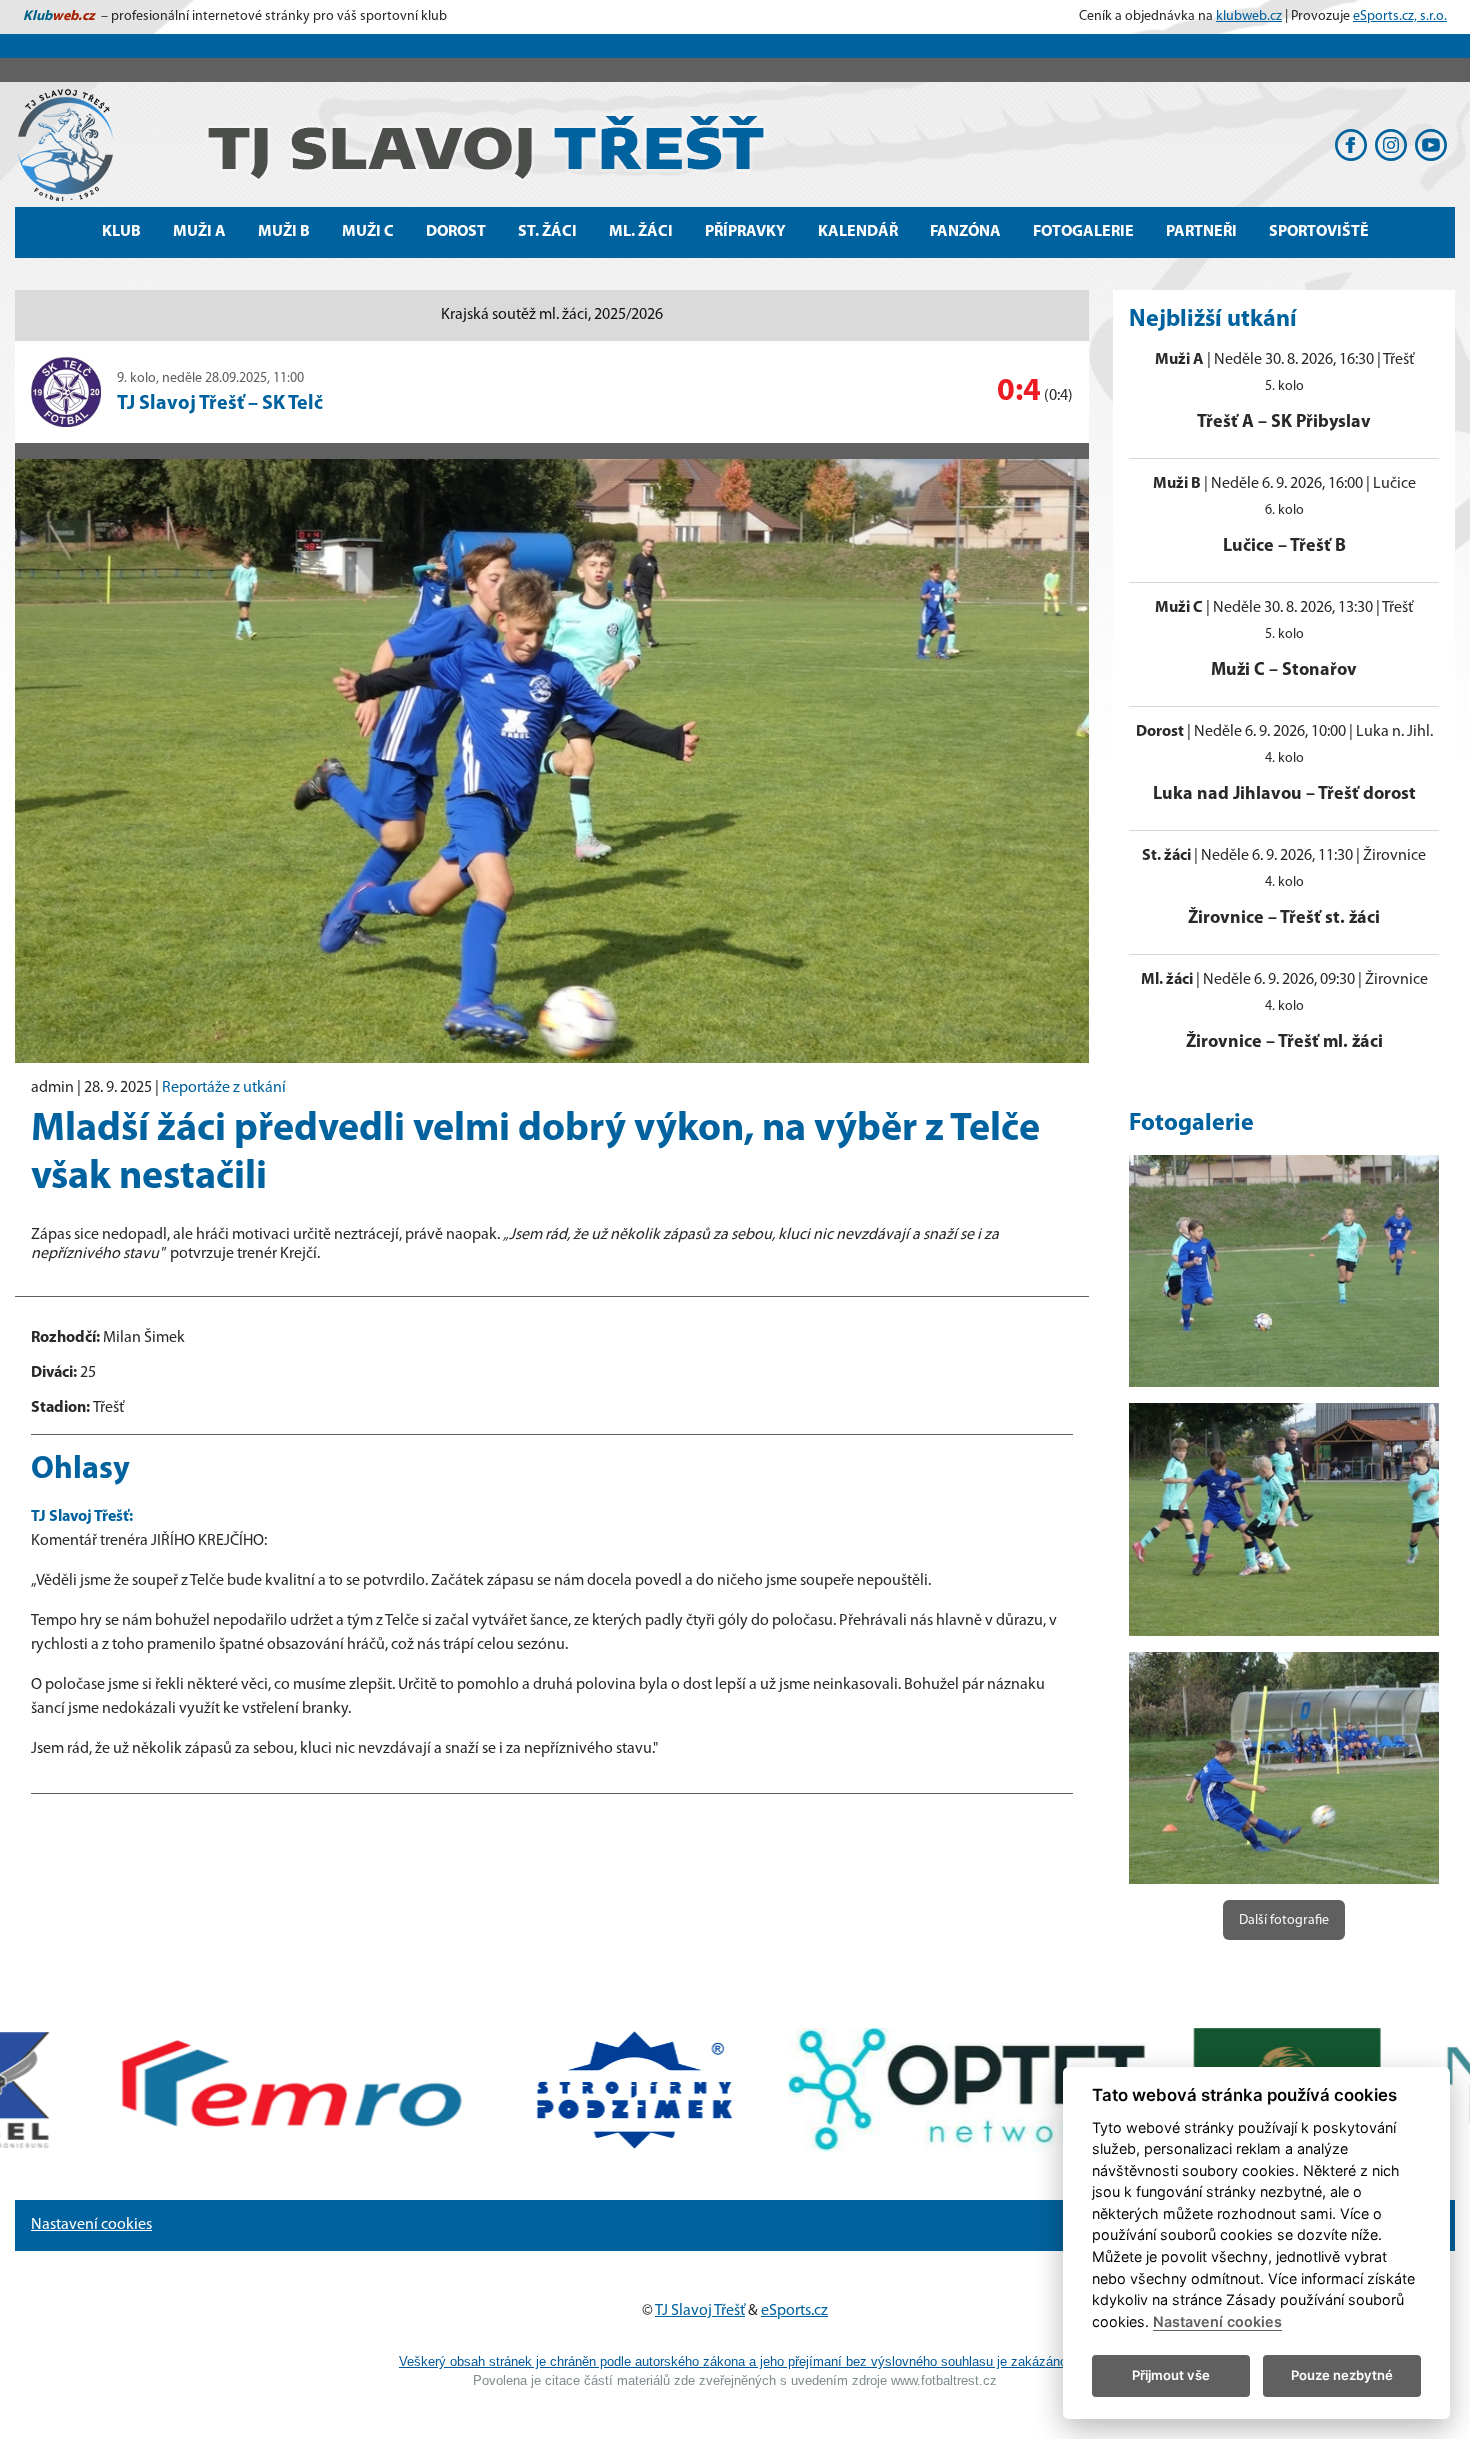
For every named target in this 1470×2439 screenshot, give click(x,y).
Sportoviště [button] (1319, 232)
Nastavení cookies (91, 2225)
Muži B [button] (284, 232)
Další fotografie (1284, 1920)
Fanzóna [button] (965, 232)
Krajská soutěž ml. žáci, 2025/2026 (552, 315)
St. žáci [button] (547, 232)
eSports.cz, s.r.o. (1400, 16)
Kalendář (858, 232)
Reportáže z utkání (224, 1088)
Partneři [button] (1201, 232)
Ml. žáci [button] (641, 232)
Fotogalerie (1083, 232)
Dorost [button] (456, 232)
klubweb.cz (1249, 16)
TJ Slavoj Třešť (700, 2311)
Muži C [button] (368, 232)
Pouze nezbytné (1342, 2375)
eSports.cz (794, 2311)
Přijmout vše (1171, 2375)
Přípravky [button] (745, 232)
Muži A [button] (199, 232)
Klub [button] (121, 232)
